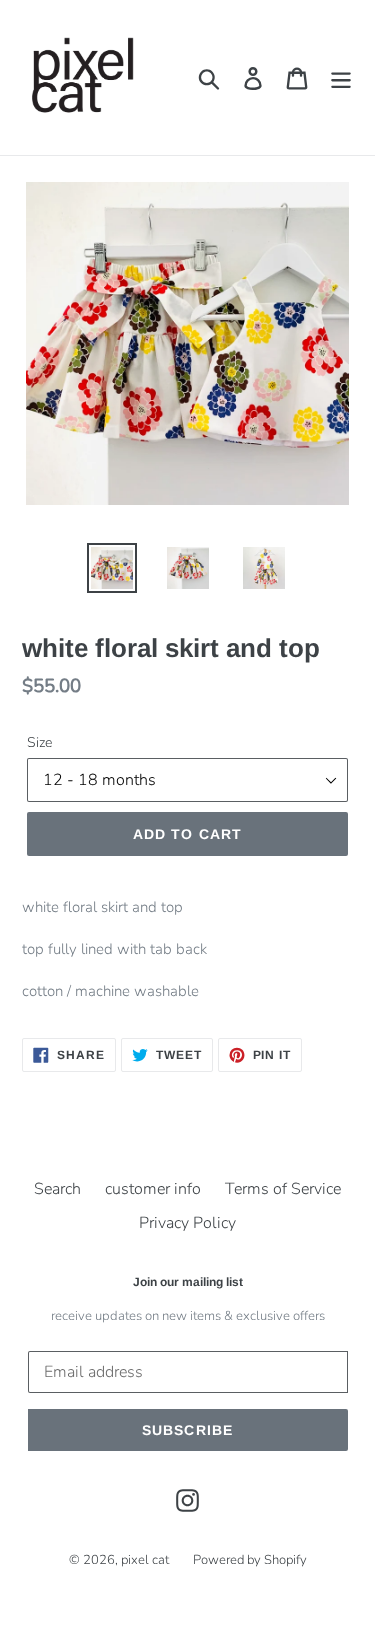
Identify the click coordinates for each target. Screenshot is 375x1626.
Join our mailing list (188, 1282)
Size (39, 742)
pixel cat (145, 1560)
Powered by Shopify (250, 1560)
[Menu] (341, 77)
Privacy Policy (187, 1223)
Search (57, 1189)
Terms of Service (283, 1189)
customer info (153, 1189)
